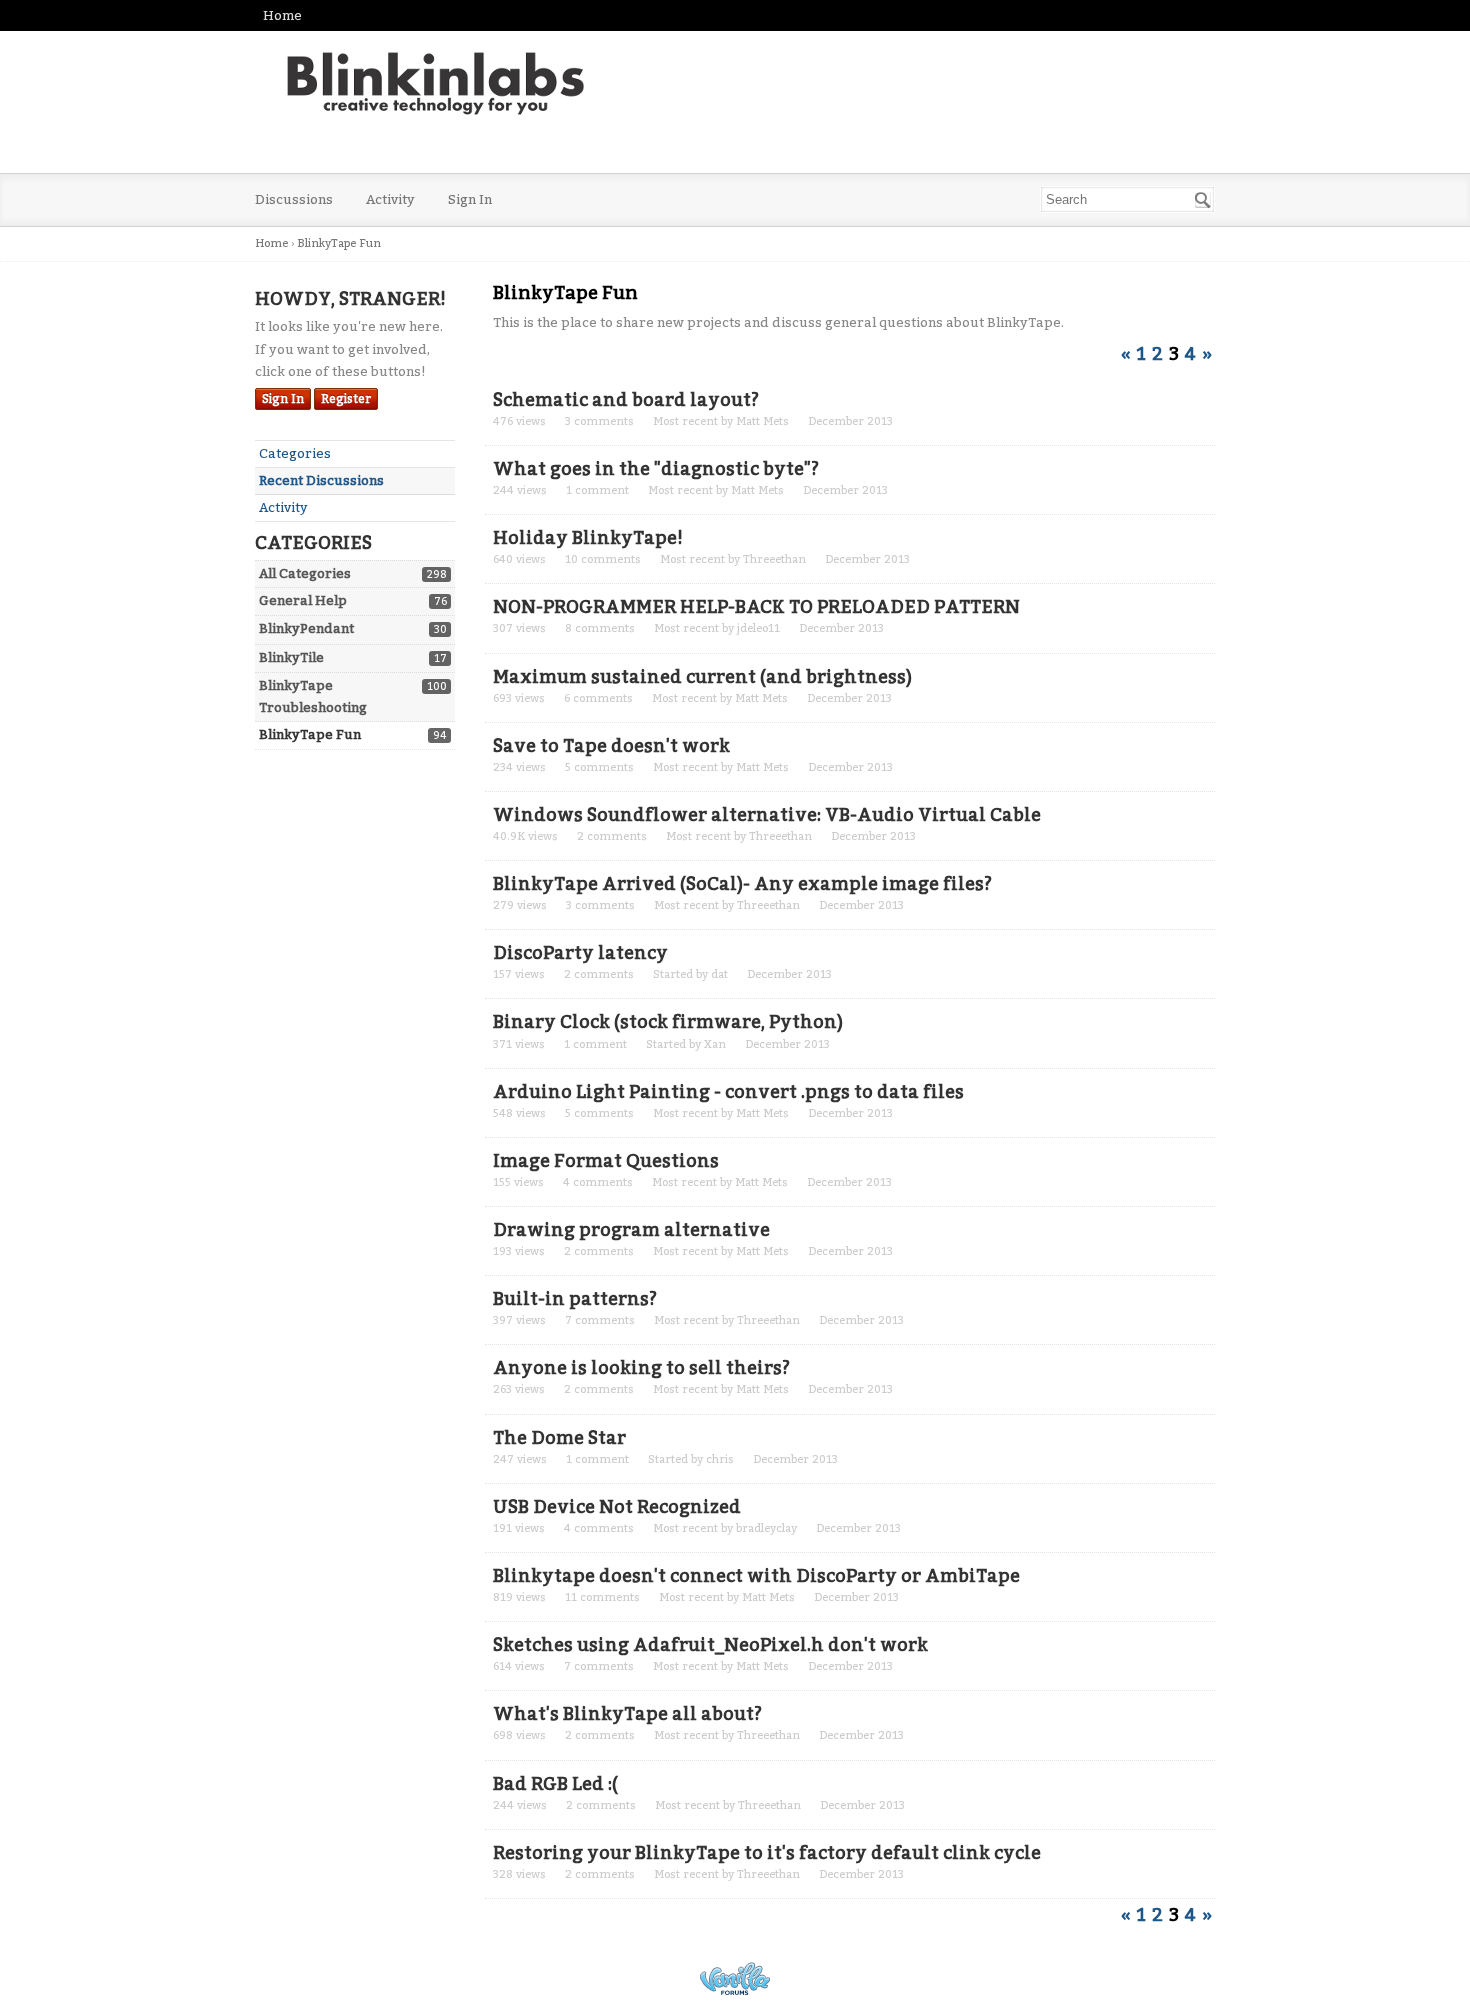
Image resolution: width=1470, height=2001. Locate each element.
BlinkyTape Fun (310, 734)
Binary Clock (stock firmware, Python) (668, 1022)
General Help (303, 600)
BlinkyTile (291, 657)
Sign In (470, 199)
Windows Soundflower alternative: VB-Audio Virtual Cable (767, 815)
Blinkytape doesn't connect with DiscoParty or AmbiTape (756, 1576)
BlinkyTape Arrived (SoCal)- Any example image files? (742, 884)
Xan (715, 1044)
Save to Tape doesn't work (611, 746)
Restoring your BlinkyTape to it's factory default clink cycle (767, 1853)
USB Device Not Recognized (617, 1507)
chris (720, 1459)
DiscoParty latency (580, 953)
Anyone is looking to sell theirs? (641, 1368)
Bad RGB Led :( (555, 1784)
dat (719, 974)
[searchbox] (1127, 199)
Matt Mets (762, 421)
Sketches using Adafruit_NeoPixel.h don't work (710, 1645)
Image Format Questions (606, 1161)
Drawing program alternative (631, 1230)
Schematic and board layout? (626, 400)
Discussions (294, 199)
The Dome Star (559, 1438)
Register (346, 399)
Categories (295, 453)
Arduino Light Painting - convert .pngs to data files (728, 1092)
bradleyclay (766, 1528)
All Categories (305, 573)
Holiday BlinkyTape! (588, 538)
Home (282, 15)
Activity (390, 199)
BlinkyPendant (306, 628)
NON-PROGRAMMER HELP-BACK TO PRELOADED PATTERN (756, 607)
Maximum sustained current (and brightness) (702, 677)
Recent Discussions (321, 480)
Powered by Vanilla (735, 1978)
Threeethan (774, 559)
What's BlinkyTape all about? (627, 1714)
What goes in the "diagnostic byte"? (656, 469)
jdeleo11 (758, 628)
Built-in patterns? (575, 1299)
